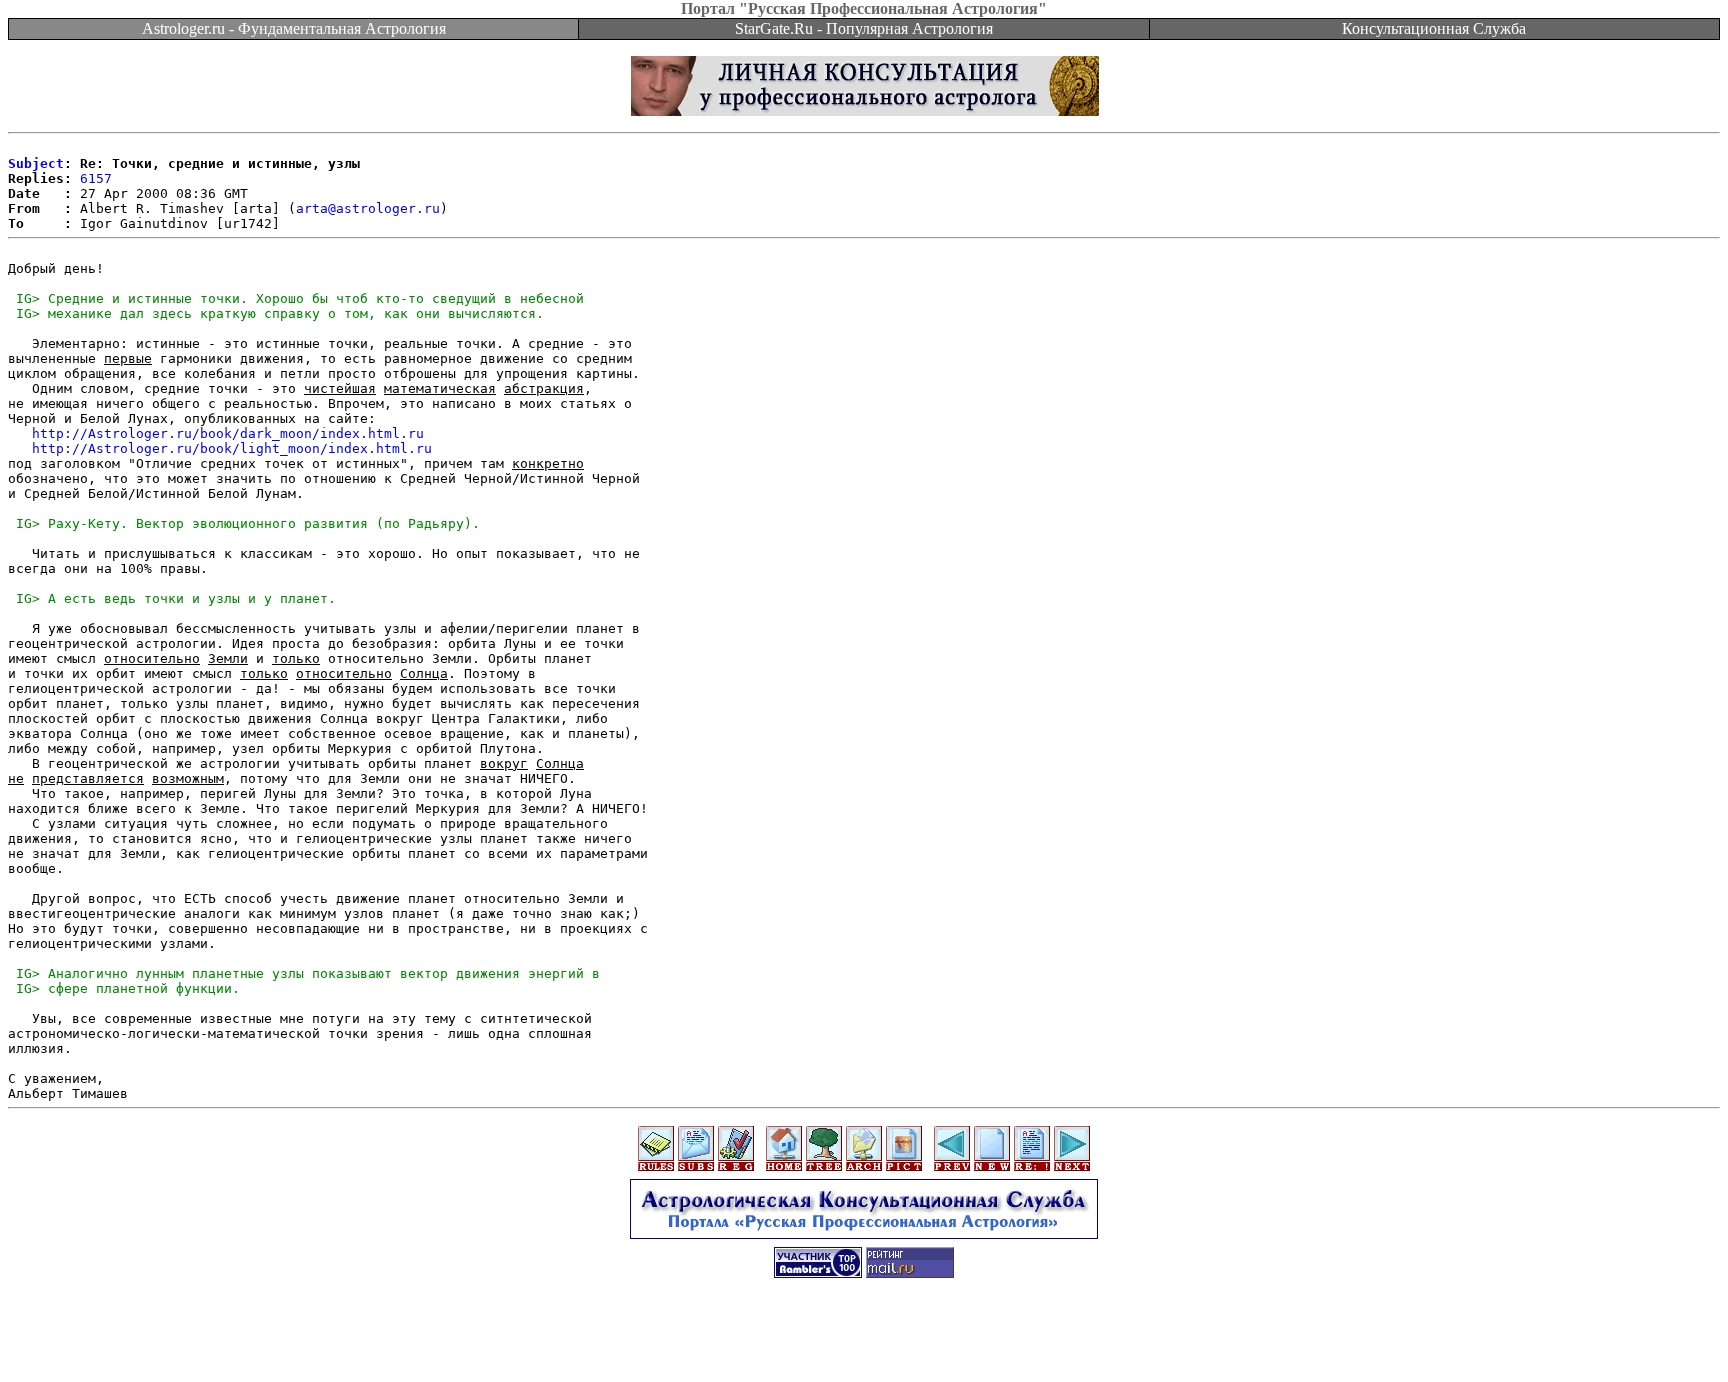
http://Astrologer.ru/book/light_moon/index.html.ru (232, 448)
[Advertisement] (864, 1337)
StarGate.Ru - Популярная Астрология (864, 28)
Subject (36, 163)
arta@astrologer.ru (368, 208)
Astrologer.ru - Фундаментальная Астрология (294, 28)
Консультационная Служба (1434, 28)
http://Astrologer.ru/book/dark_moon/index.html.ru (228, 433)
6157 (96, 178)
